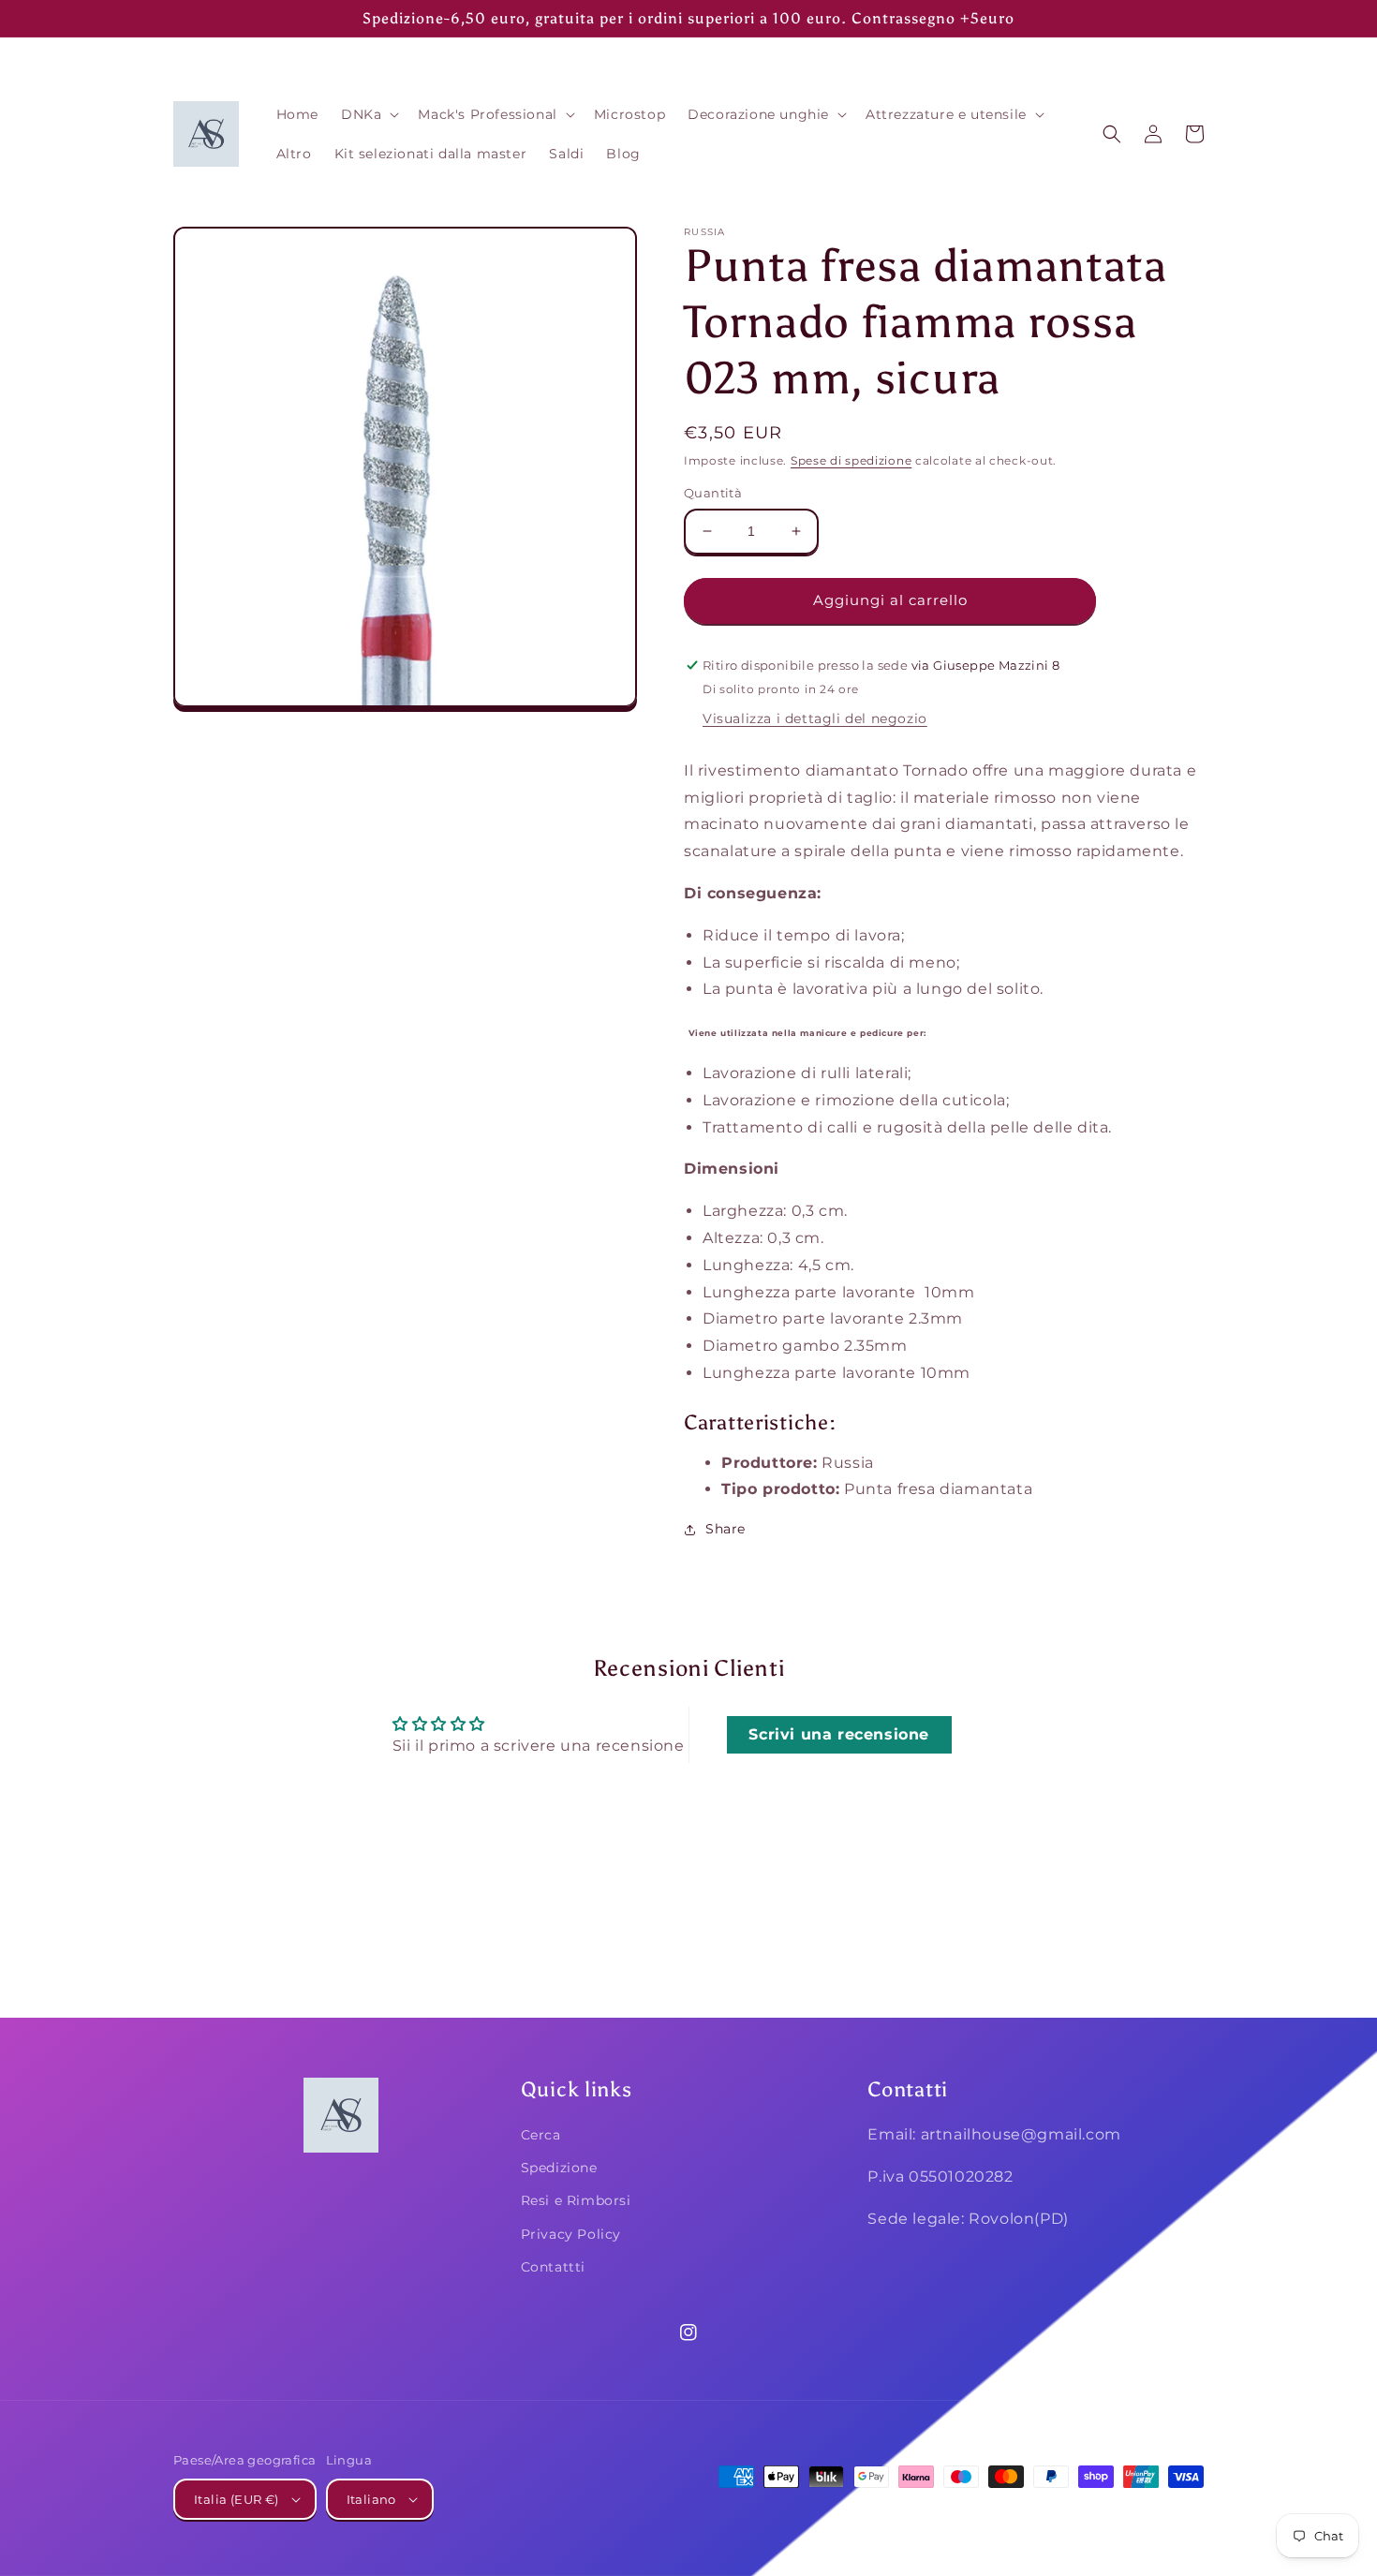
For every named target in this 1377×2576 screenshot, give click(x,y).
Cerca (541, 2135)
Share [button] (726, 1529)
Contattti (553, 2267)
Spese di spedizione (851, 460)
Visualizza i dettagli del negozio (815, 718)
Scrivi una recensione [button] (839, 1734)
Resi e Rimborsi (576, 2200)
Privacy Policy (571, 2234)
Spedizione (559, 2168)
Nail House (1066, 2512)
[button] (368, 114)
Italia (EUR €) (237, 2499)
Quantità (713, 493)
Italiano (371, 2499)
